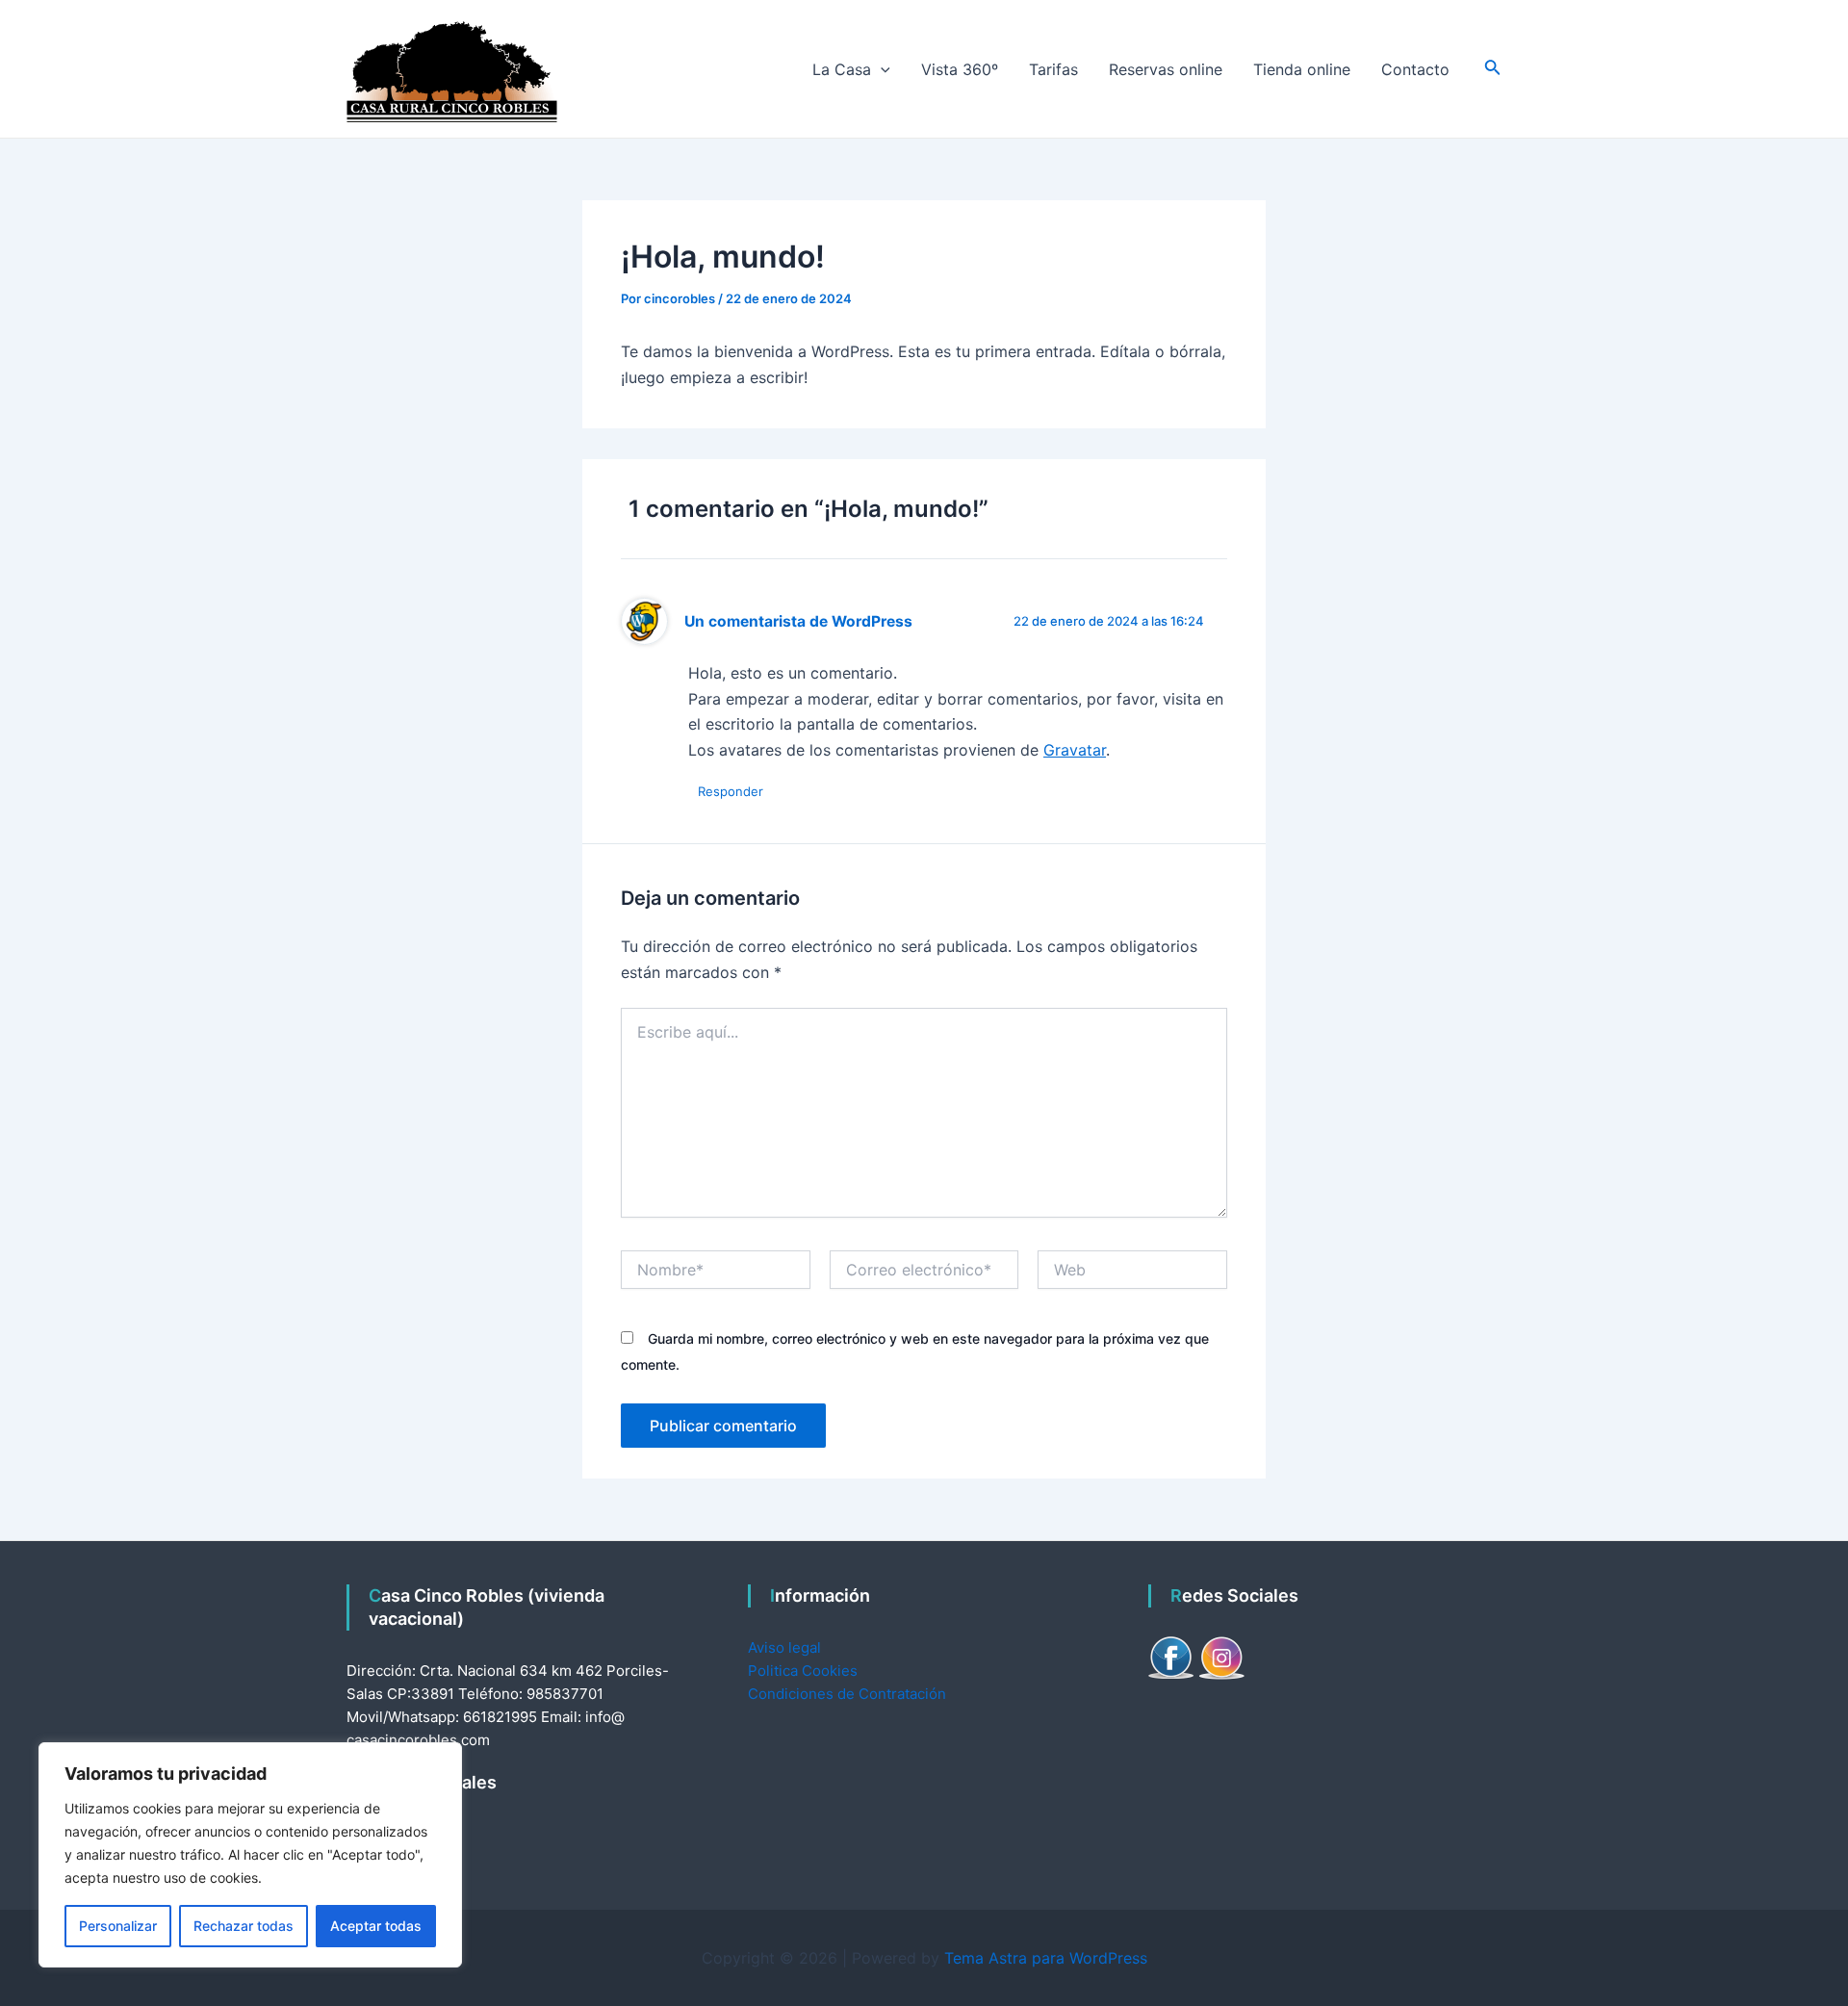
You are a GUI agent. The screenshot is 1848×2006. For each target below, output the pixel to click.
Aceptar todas (376, 1926)
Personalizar (118, 1926)
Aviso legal (784, 1647)
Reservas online (1166, 69)
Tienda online (1302, 69)
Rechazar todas (244, 1926)
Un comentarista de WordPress (798, 621)
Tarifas (1053, 69)
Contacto (1415, 69)
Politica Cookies (803, 1671)
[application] (881, 69)
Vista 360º (960, 69)
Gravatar (1075, 750)
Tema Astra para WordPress (1046, 1958)
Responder (731, 791)
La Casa (842, 69)
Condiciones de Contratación (847, 1694)
